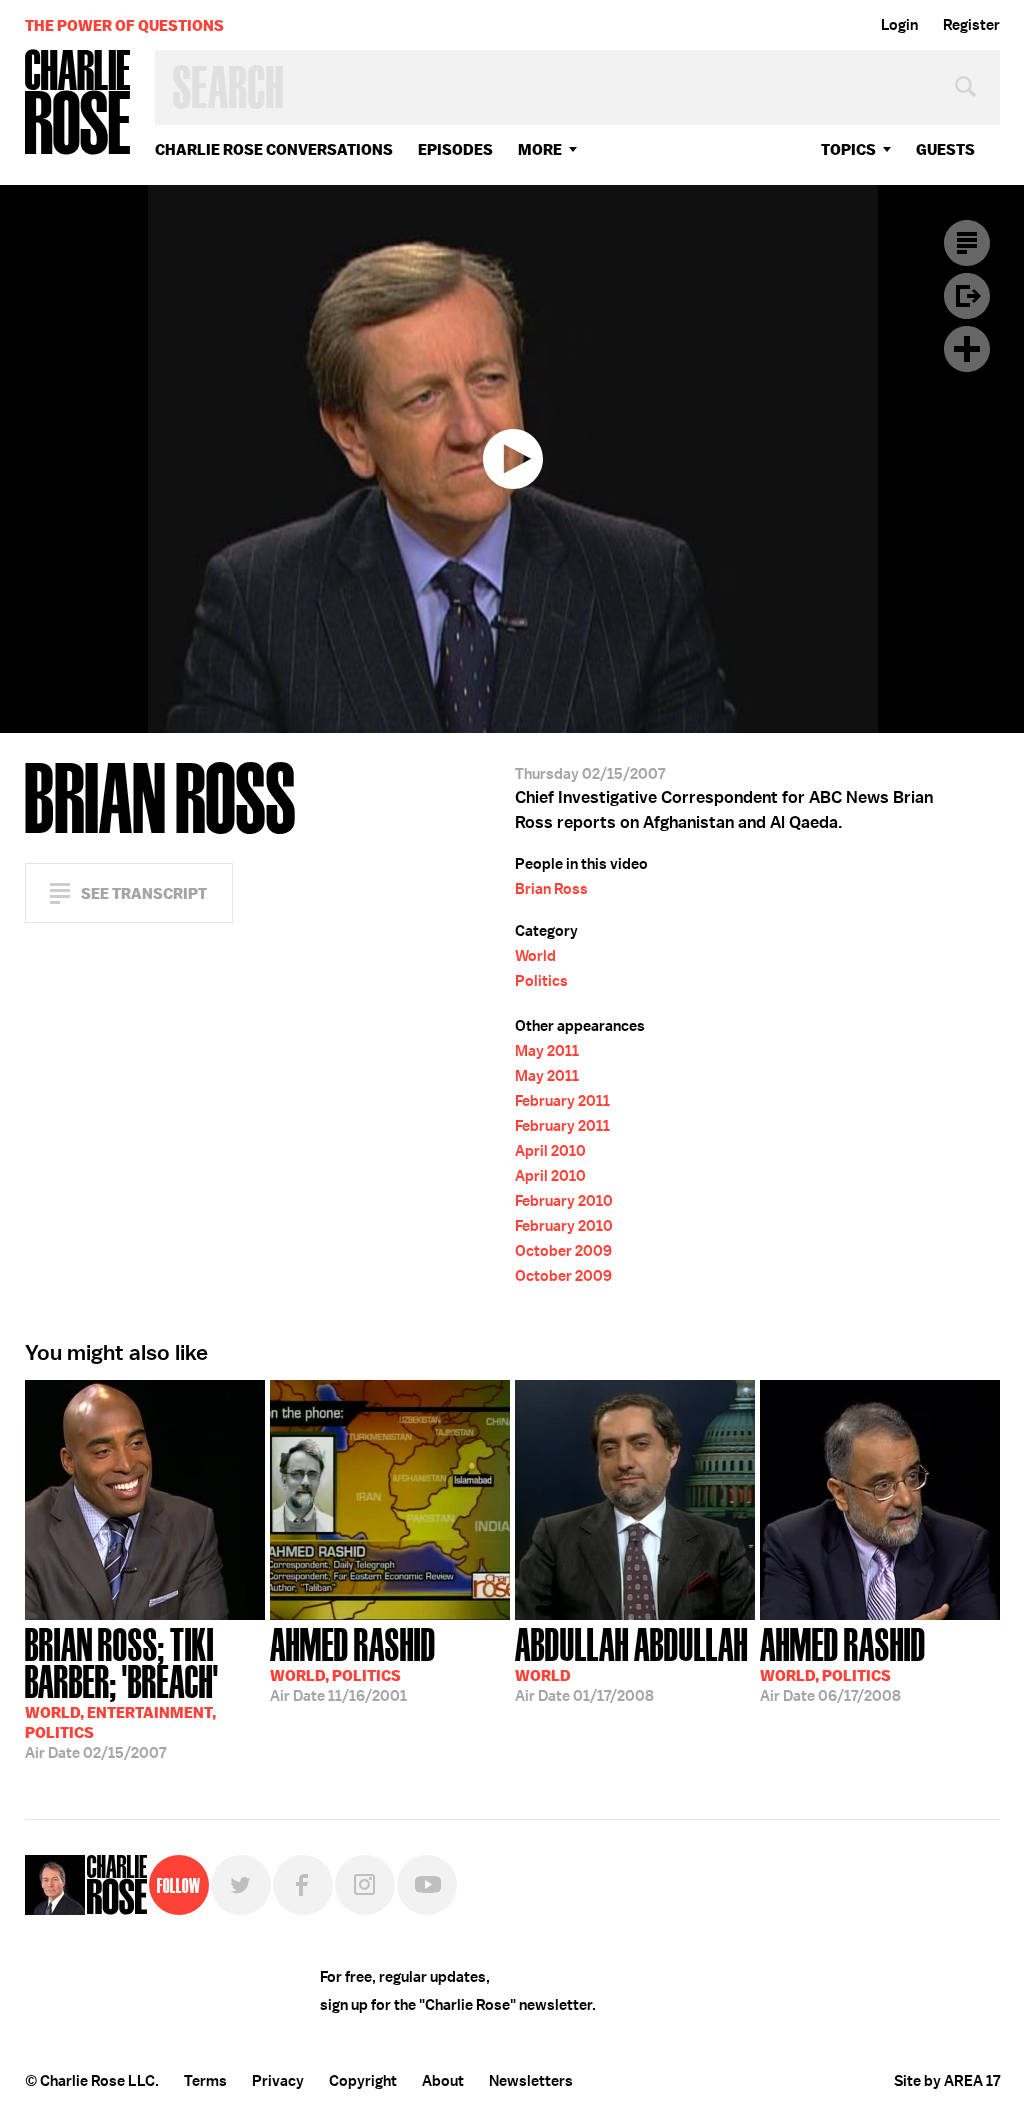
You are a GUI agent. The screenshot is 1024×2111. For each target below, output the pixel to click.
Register (971, 25)
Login (899, 25)
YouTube (427, 1885)
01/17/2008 (631, 1663)
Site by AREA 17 (947, 2081)
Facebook (303, 1885)
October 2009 (563, 1251)
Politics (541, 981)
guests (945, 149)
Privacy (278, 2081)
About (443, 2081)
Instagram (365, 1885)
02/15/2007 (122, 1691)
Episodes (455, 149)
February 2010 (564, 1201)
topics (848, 149)
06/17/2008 (843, 1663)
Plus (967, 349)
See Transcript (144, 893)
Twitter (241, 1885)
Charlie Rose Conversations (274, 149)
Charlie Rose (78, 103)
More (540, 149)
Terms (205, 2081)
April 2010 (550, 1151)
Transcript (967, 243)
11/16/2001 (353, 1663)
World (535, 956)
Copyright (363, 2081)
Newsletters (531, 2081)
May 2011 (547, 1051)
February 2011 (562, 1101)
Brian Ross (551, 889)
